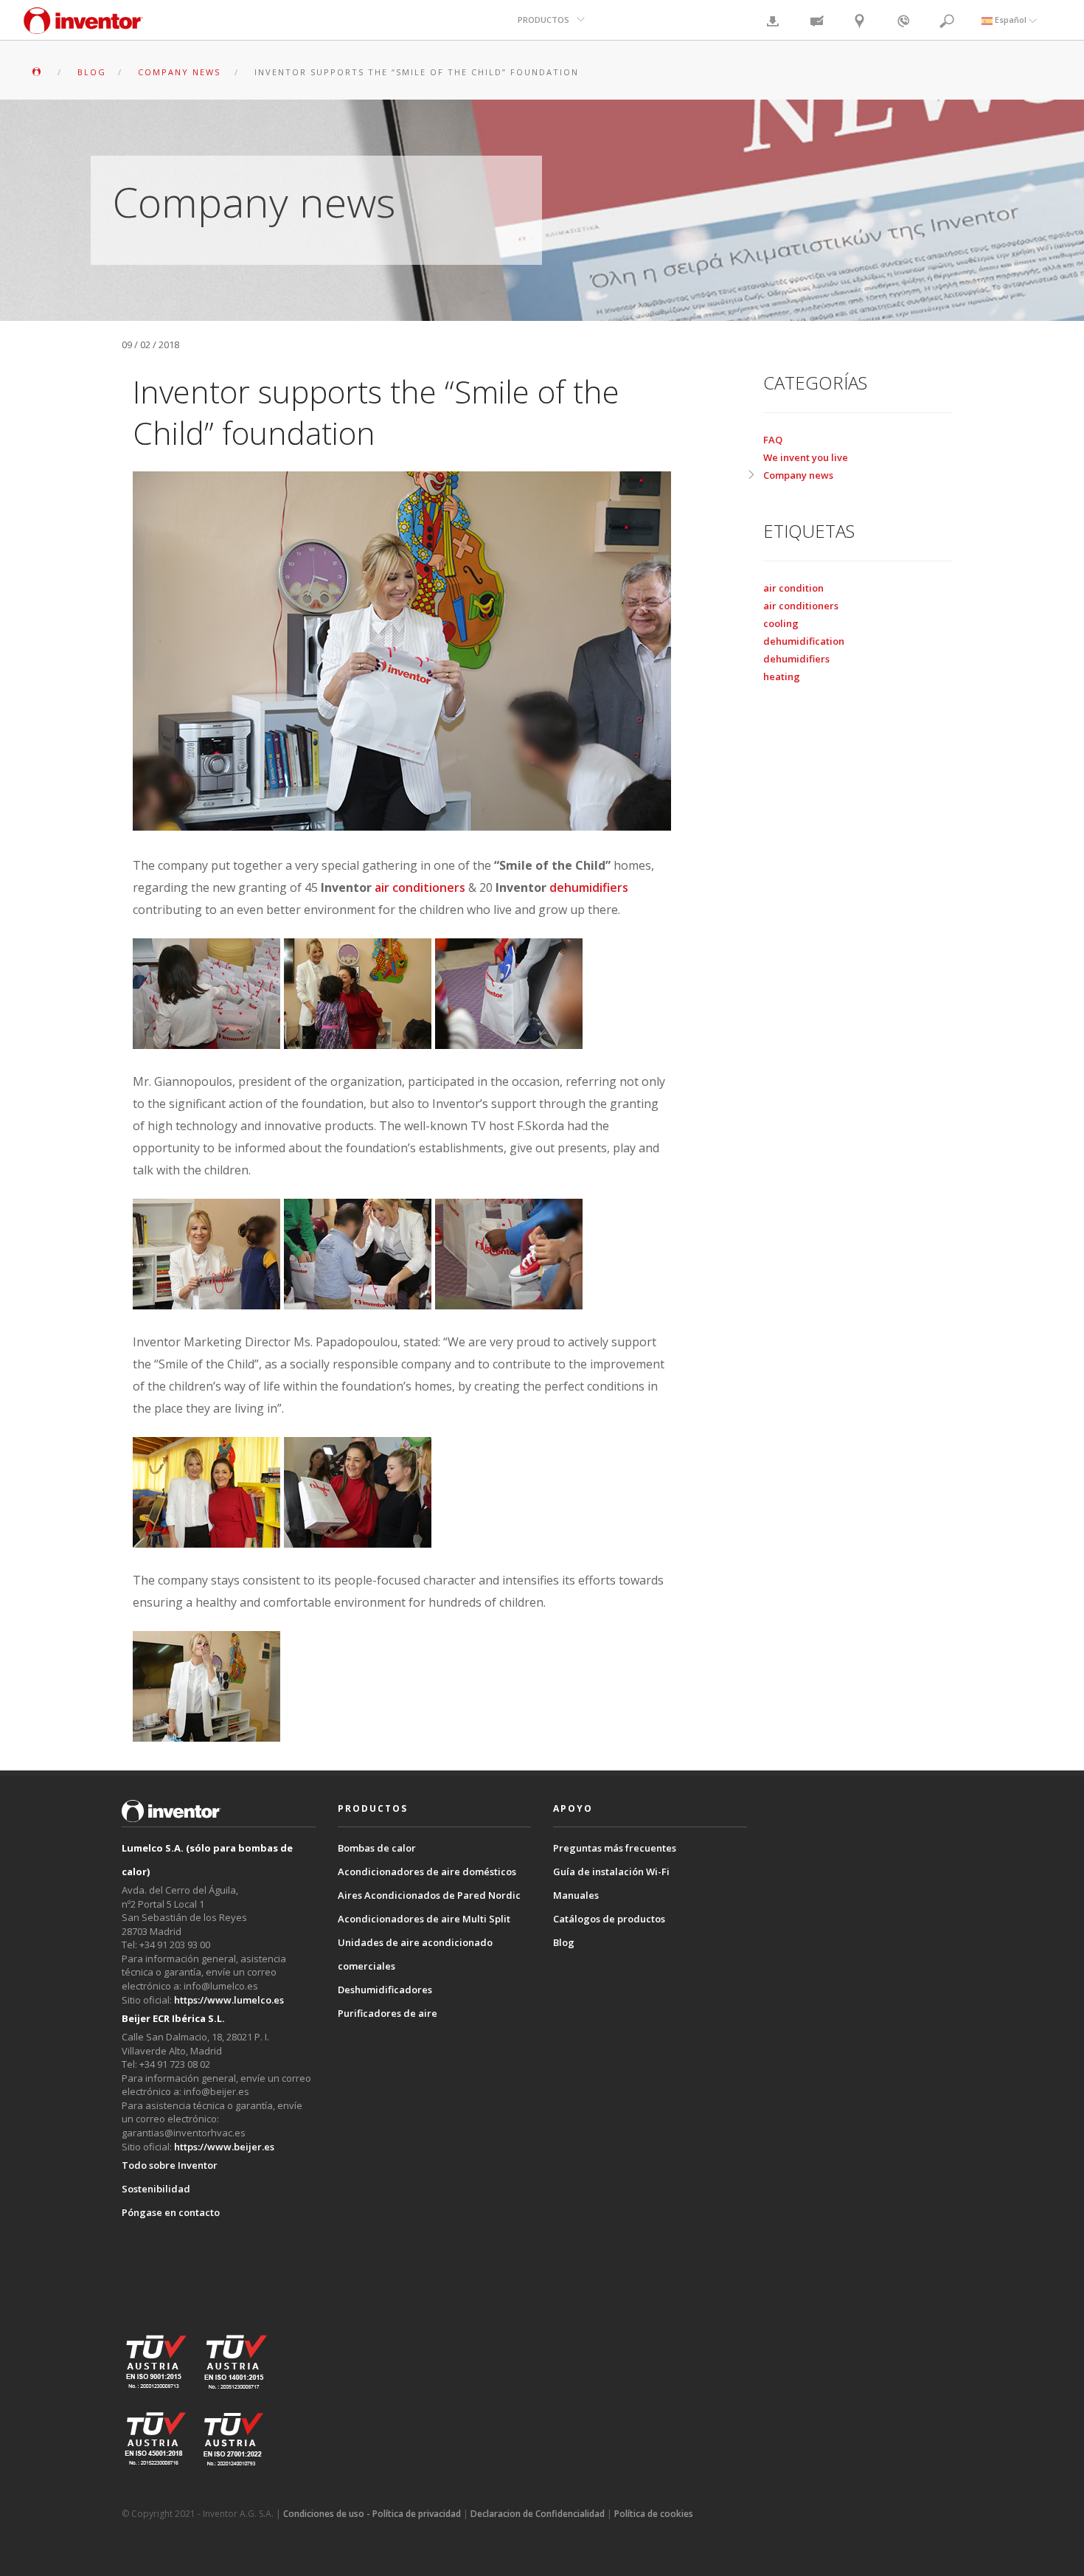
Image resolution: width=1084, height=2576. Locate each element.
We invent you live (806, 457)
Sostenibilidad (156, 2189)
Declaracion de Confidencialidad (538, 2514)
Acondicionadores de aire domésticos (427, 1872)
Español (1011, 20)
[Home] (83, 28)
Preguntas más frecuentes (615, 1848)
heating (782, 676)
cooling (781, 623)
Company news (798, 475)
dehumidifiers (589, 887)
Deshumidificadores (385, 1990)
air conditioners (420, 887)
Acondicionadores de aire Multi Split (424, 1919)
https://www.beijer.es (224, 2147)
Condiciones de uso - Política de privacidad (372, 2514)
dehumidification (804, 641)
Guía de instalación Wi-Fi (611, 1872)
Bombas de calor (377, 1848)
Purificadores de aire (388, 2013)
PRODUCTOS (543, 20)
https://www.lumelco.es (229, 2000)
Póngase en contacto (171, 2212)
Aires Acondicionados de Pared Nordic (429, 1895)
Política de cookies (654, 2514)
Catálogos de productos (609, 1919)
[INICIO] (38, 72)
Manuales (576, 1895)
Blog (564, 1942)
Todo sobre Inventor (170, 2165)
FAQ (773, 440)
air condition (793, 588)
